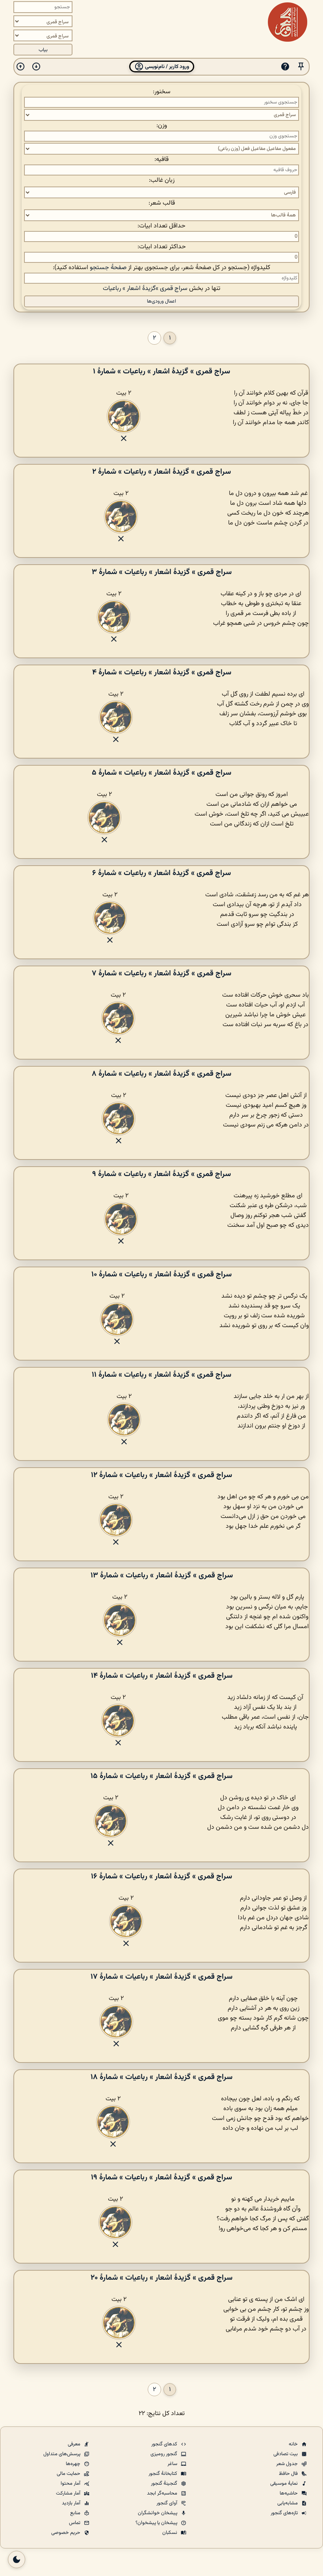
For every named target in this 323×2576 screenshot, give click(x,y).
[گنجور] (288, 22)
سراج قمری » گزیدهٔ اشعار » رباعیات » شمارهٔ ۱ (161, 371)
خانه (294, 2444)
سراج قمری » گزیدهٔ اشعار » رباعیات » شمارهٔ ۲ (161, 472)
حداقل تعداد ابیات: (161, 226)
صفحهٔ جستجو (108, 268)
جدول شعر (288, 2464)
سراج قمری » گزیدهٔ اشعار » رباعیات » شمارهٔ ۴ (162, 672)
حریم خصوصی (66, 2533)
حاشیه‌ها (289, 2493)
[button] (301, 67)
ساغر (173, 2464)
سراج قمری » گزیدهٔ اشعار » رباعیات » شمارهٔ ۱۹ (161, 2177)
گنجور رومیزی (164, 2454)
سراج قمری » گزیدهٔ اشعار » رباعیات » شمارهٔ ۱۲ (161, 1475)
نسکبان (170, 2533)
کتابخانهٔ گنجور (163, 2474)
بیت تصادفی (286, 2454)
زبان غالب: (162, 180)
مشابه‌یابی (288, 2503)
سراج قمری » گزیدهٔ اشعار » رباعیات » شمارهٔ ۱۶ (161, 1876)
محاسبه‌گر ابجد (163, 2493)
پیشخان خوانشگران (158, 2513)
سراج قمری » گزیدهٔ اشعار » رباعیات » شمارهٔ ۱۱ (161, 1375)
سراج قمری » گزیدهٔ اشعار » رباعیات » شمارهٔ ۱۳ (162, 1575)
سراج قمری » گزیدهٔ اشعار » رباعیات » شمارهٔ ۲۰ (161, 2278)
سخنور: (162, 92)
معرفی (75, 2444)
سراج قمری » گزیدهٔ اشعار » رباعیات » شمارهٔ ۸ (161, 1074)
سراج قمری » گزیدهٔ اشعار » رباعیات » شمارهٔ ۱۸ (161, 2077)
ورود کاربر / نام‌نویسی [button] (166, 67)
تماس (75, 2523)
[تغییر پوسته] (17, 2559)
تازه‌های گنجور (285, 2513)
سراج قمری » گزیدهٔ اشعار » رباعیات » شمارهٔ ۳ (162, 572)
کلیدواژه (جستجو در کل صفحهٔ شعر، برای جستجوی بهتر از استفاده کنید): (161, 268)
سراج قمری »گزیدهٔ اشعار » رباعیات (145, 289)
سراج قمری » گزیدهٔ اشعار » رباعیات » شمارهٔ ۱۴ (162, 1676)
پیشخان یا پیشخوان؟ (157, 2523)
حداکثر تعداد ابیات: (162, 247)
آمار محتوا (71, 2484)
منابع (76, 2513)
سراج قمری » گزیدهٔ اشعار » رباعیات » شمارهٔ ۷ (161, 973)
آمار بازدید (72, 2503)
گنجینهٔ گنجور (165, 2484)
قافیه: (161, 160)
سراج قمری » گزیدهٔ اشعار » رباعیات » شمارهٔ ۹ (161, 1174)
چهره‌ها (74, 2464)
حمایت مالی (69, 2474)
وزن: (162, 126)
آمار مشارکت (69, 2493)
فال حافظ (289, 2474)
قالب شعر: (162, 203)
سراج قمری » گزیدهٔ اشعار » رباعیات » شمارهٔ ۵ (161, 773)
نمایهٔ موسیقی (285, 2484)
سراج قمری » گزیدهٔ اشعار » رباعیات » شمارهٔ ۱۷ (161, 1977)
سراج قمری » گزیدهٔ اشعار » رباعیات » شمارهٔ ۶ (161, 873)
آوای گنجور (167, 2503)
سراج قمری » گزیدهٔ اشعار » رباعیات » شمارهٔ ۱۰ (161, 1274)
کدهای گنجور (165, 2444)
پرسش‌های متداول (62, 2454)
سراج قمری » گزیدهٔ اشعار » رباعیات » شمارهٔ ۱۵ (161, 1776)
